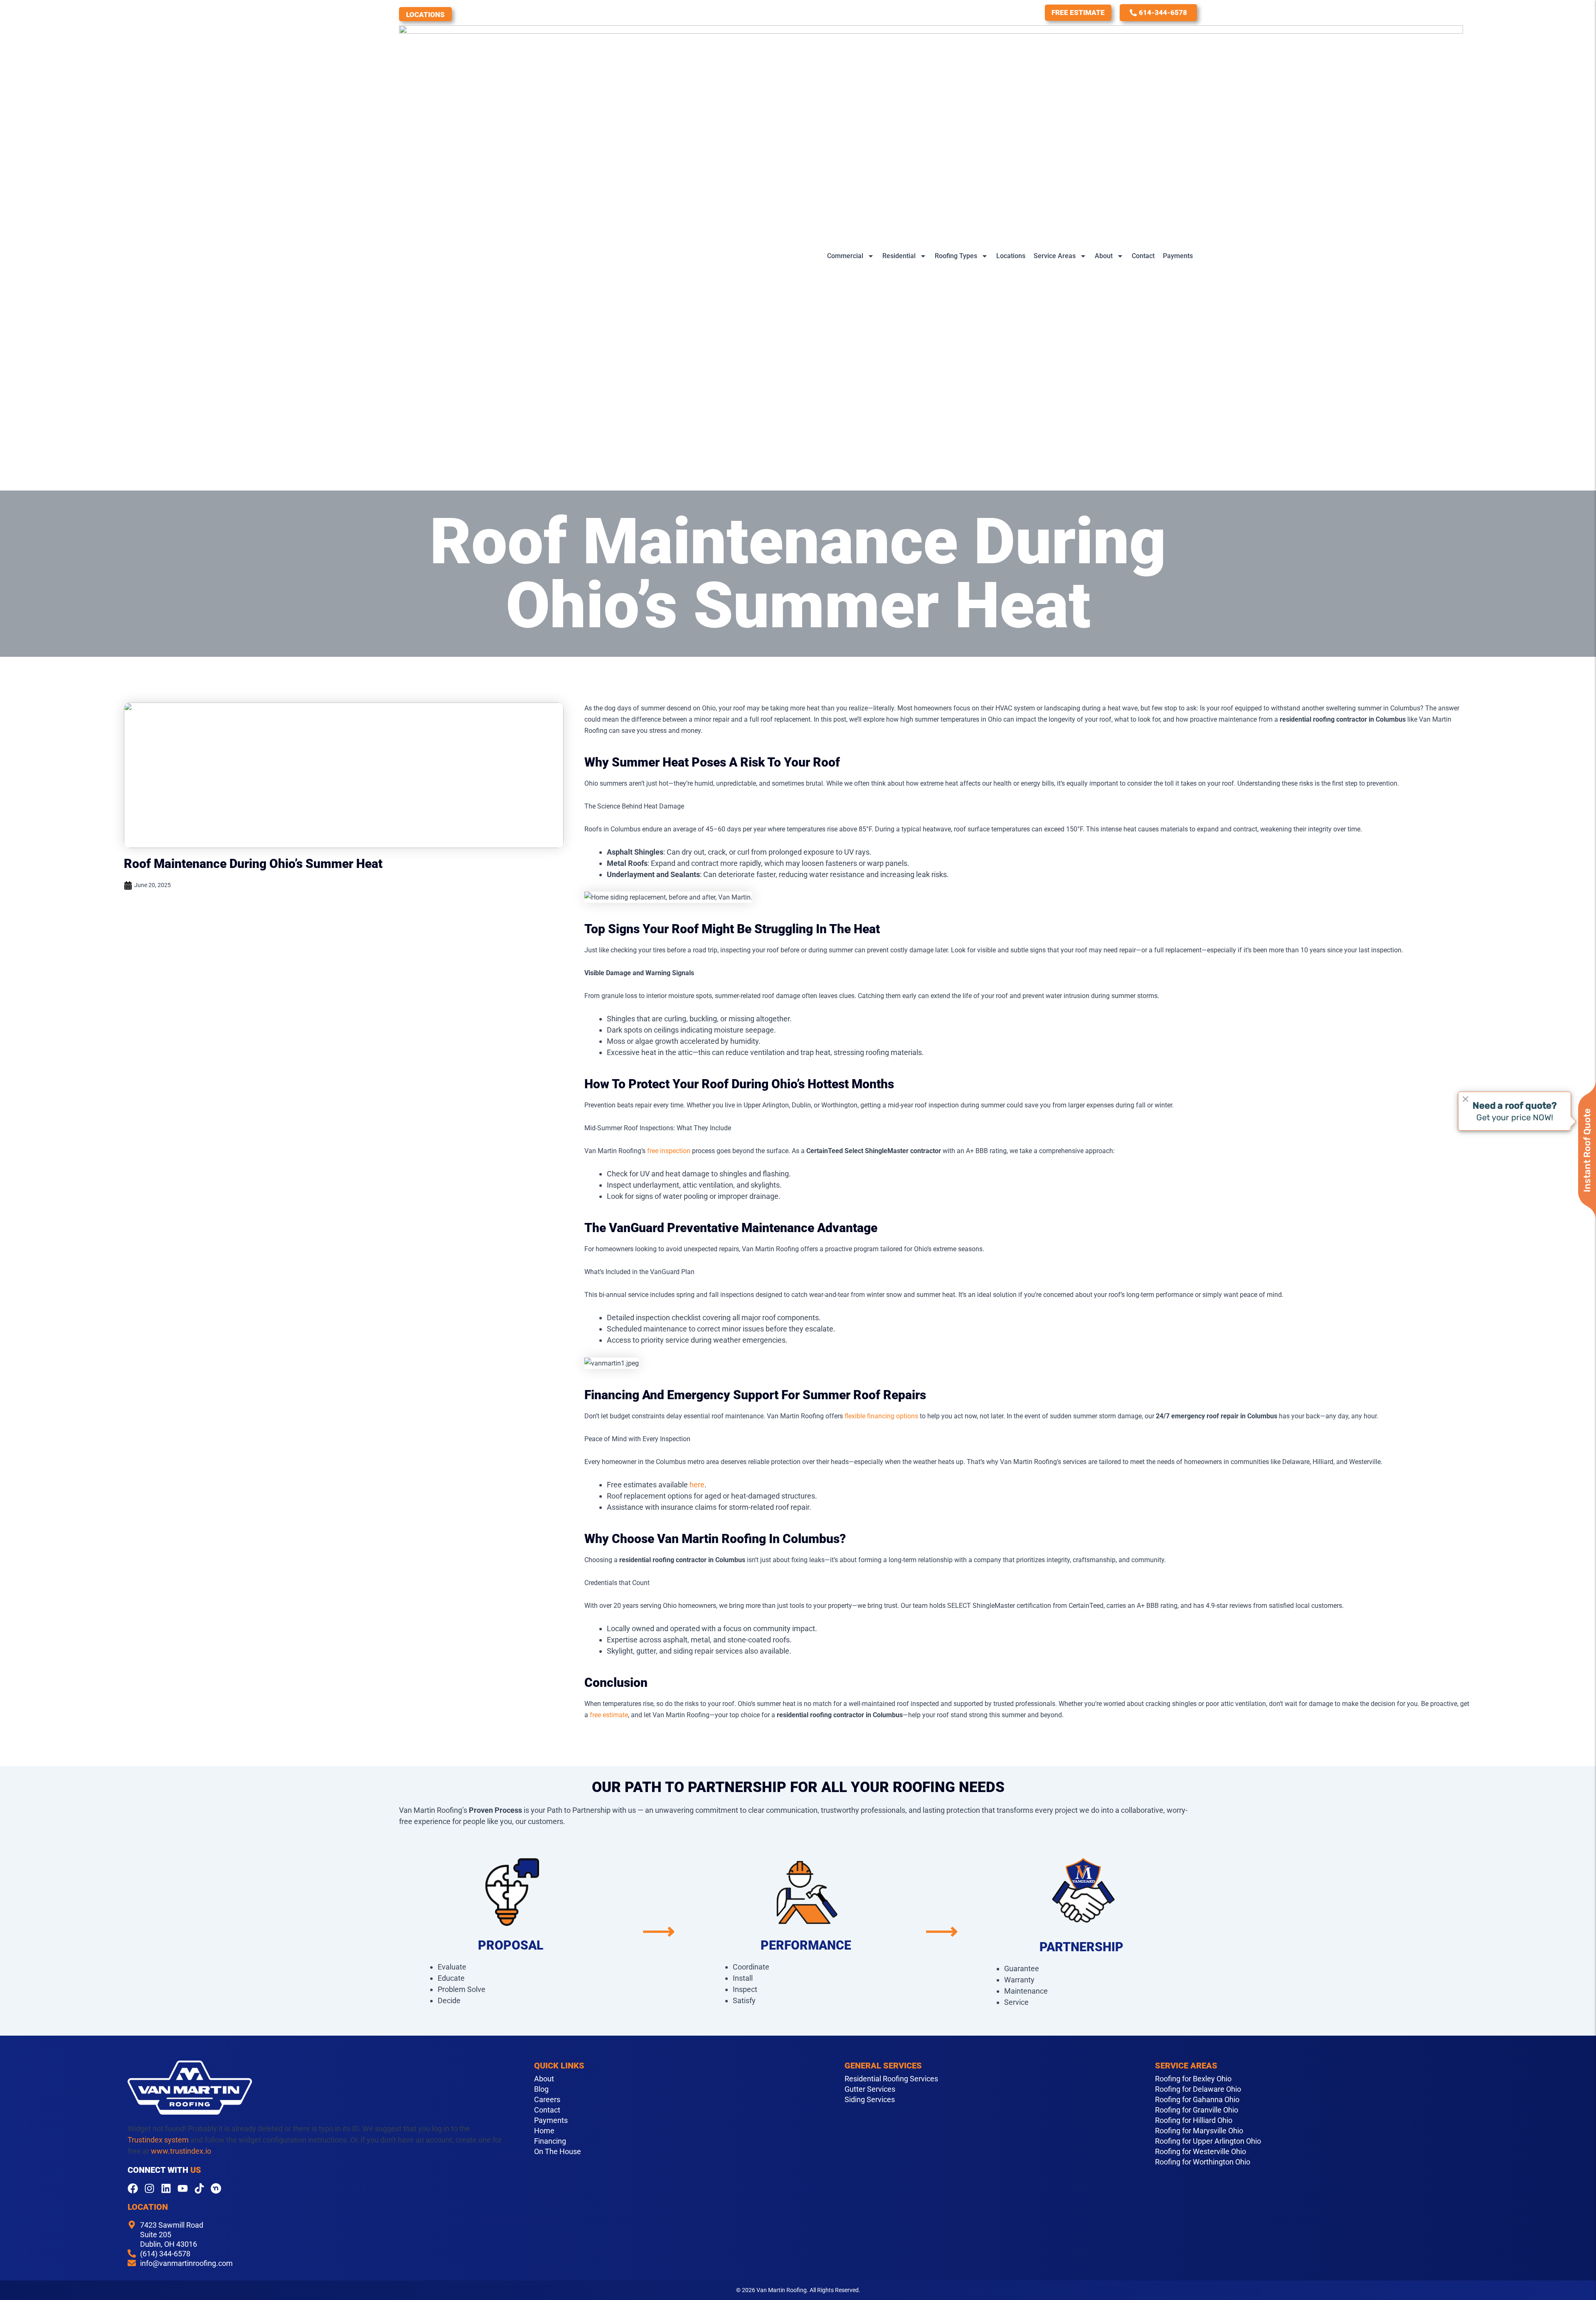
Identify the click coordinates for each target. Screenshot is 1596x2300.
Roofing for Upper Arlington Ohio (1208, 2141)
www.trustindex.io (181, 2151)
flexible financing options (881, 1416)
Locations (425, 15)
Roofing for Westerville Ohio (1201, 2152)
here (697, 1485)
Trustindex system (158, 2140)
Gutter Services (870, 2089)
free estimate (609, 1715)
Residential (899, 256)
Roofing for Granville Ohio (1197, 2110)
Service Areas (1055, 256)
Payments (1178, 256)
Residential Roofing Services (891, 2079)
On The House (558, 2152)
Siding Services (870, 2100)
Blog (541, 2089)
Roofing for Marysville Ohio (1199, 2131)
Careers (547, 2100)
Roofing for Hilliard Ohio (1194, 2120)
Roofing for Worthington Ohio (1203, 2162)
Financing (550, 2141)
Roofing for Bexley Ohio (1193, 2079)
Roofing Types (956, 256)
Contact (1143, 256)
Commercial (845, 256)
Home (544, 2131)
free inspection (669, 1151)
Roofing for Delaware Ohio (1198, 2089)
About (1104, 256)
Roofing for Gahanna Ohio (1197, 2100)
